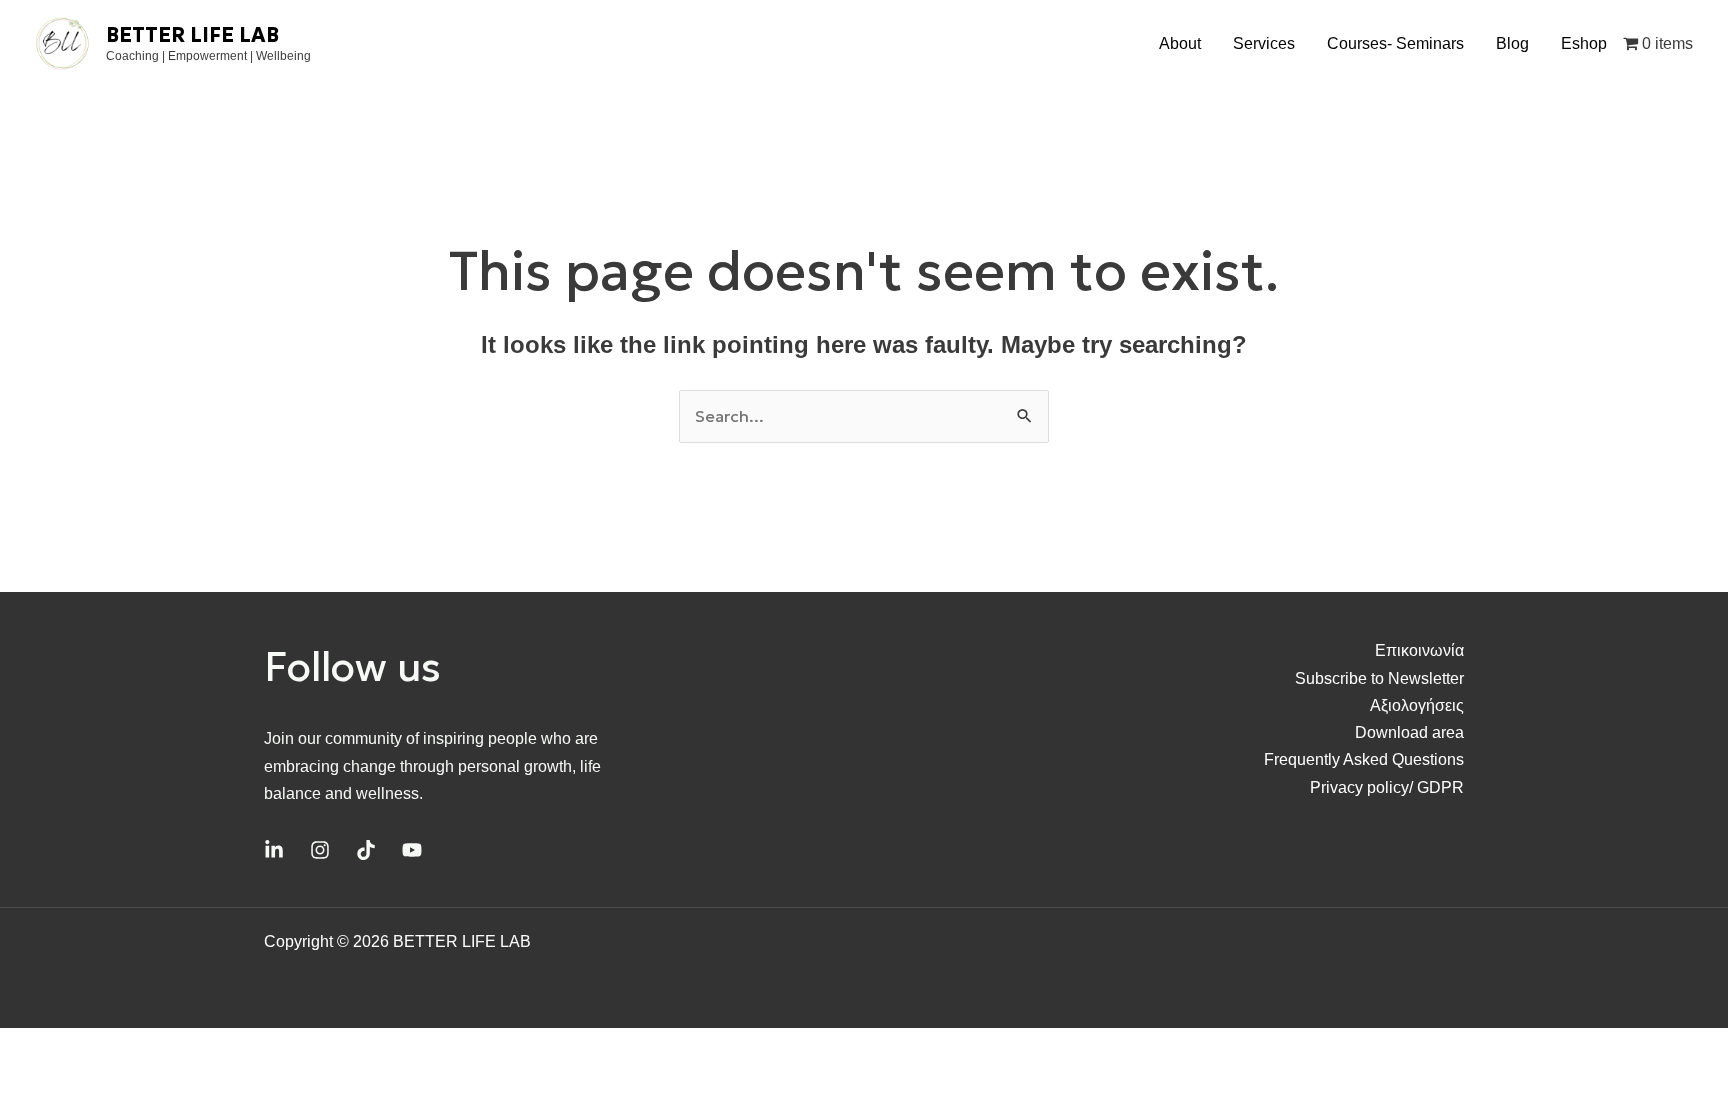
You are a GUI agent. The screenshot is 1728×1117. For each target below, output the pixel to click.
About (1180, 43)
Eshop (1584, 43)
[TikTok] (366, 850)
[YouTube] (412, 850)
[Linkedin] (274, 850)
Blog (1512, 43)
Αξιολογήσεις (1417, 705)
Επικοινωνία (1419, 650)
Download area (1409, 732)
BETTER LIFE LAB (192, 35)
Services (1264, 43)
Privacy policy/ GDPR (1387, 787)
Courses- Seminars (1395, 43)
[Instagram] (320, 850)
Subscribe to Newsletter (1379, 678)
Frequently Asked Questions (1364, 759)
